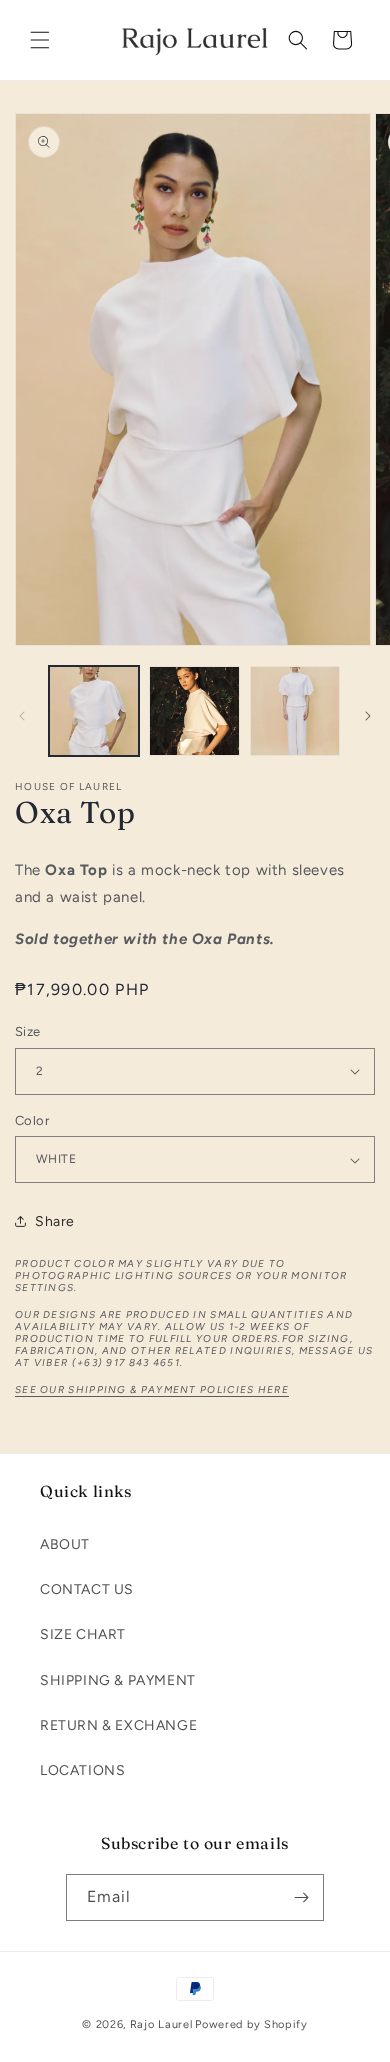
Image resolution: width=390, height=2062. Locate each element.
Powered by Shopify (251, 2024)
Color (32, 1120)
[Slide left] (22, 716)
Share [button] (55, 1221)
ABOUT (65, 1544)
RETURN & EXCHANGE (118, 1725)
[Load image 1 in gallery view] (94, 711)
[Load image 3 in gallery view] (295, 711)
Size (28, 1031)
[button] (40, 40)
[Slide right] (368, 716)
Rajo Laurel (161, 2024)
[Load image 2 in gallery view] (194, 711)
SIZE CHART (83, 1634)
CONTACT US (87, 1589)
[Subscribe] (301, 1897)
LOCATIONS (82, 1770)
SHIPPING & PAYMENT (118, 1680)
